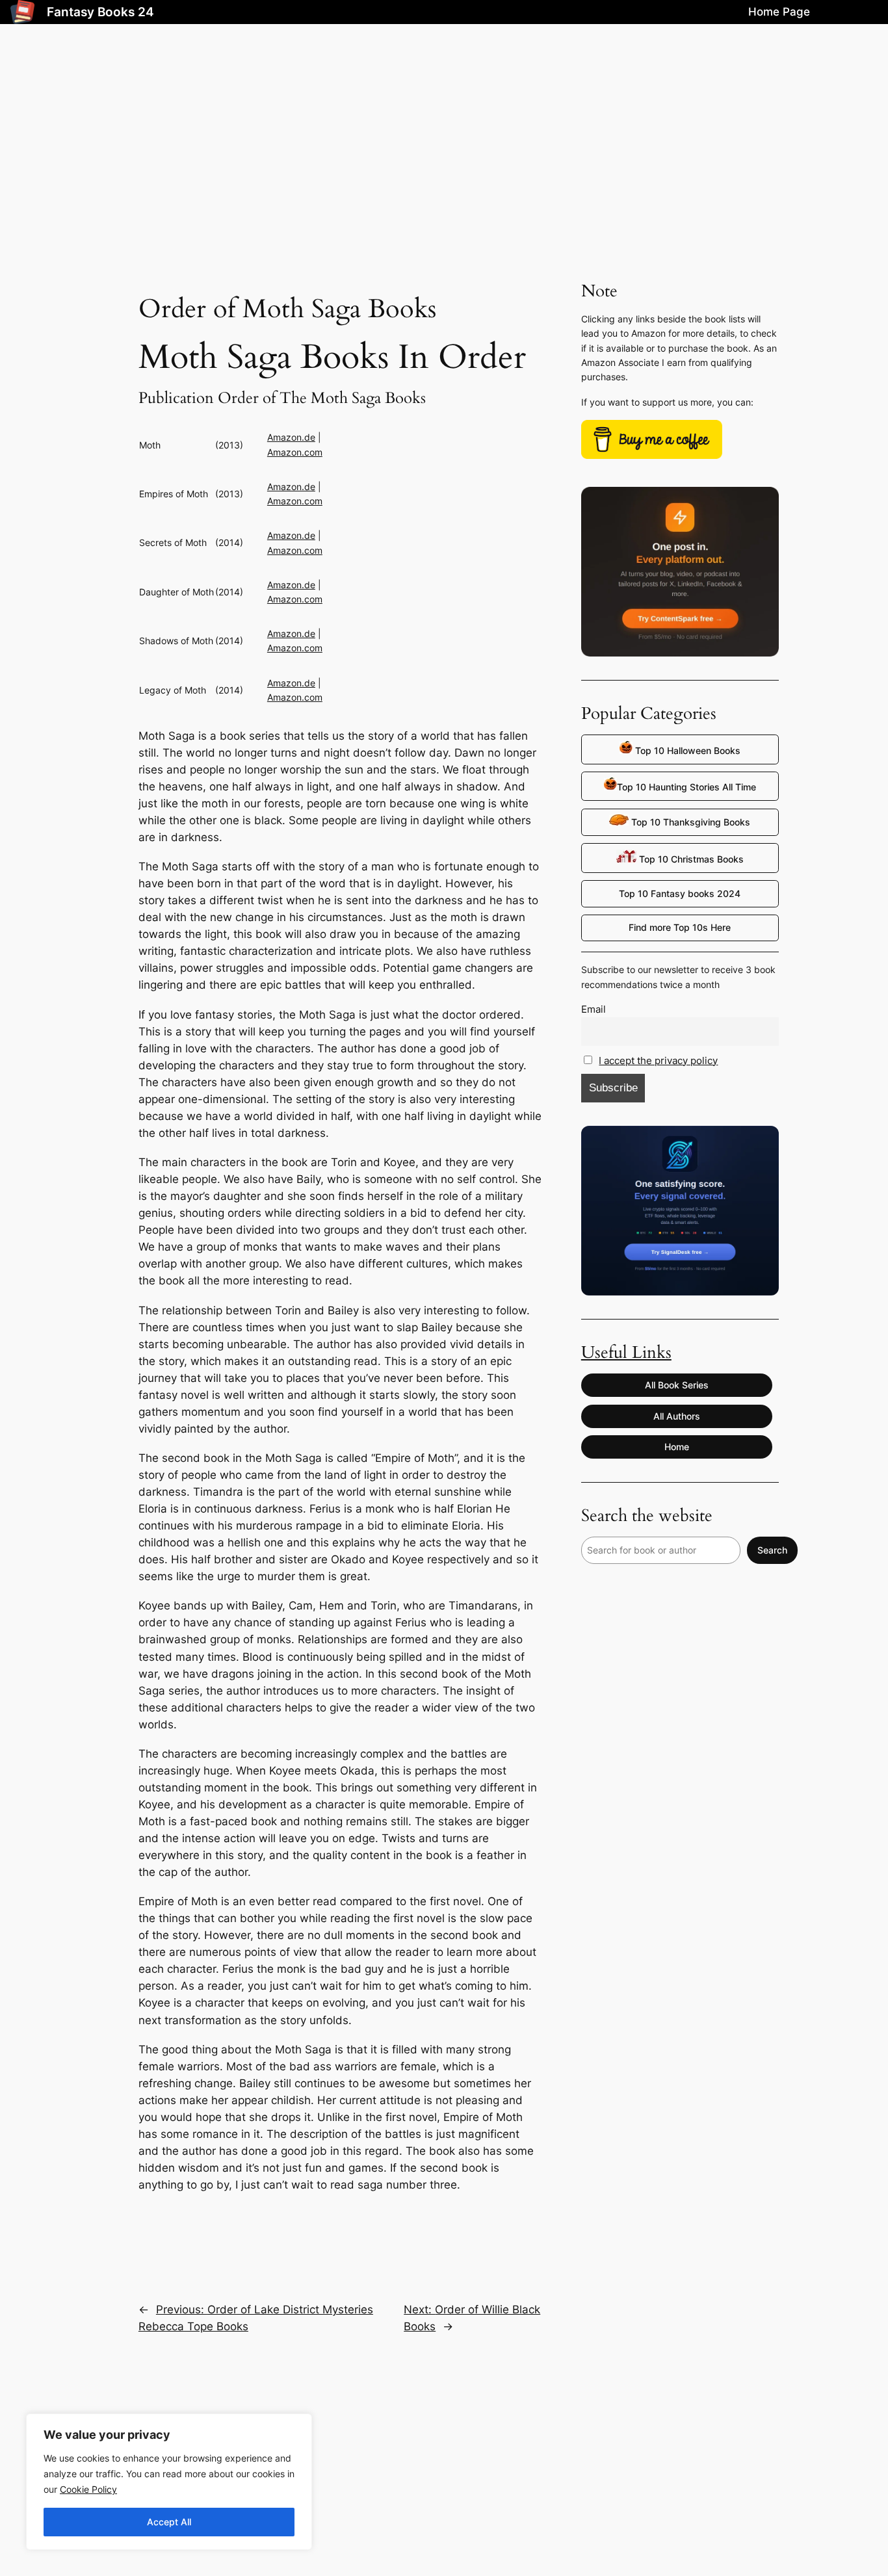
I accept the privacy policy (658, 1060)
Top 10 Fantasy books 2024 (680, 893)
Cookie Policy (88, 2489)
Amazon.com (295, 452)
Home (677, 1447)
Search (772, 1550)
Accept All (169, 2522)
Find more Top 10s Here (680, 927)
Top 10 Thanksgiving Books (689, 822)
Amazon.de (291, 437)
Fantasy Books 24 (100, 12)
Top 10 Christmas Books (690, 859)
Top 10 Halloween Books (686, 750)
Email (594, 1009)
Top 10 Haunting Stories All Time (686, 787)
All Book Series (677, 1385)
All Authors (677, 1416)
